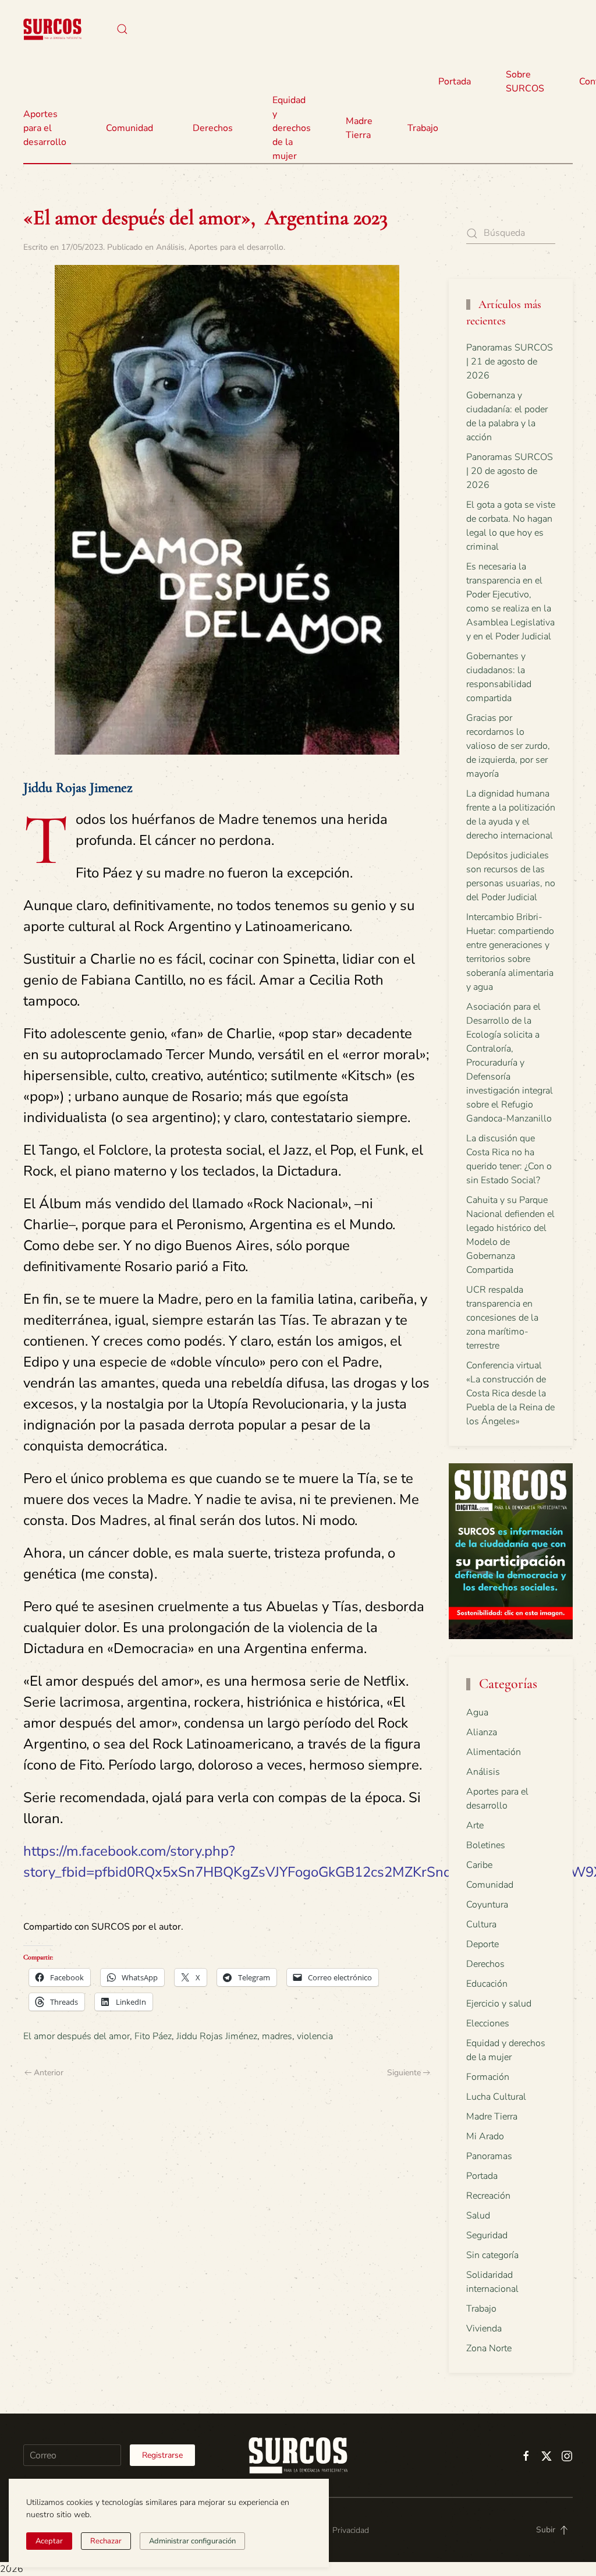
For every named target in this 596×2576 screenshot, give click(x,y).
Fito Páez (153, 2036)
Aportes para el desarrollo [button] (45, 128)
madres (277, 2036)
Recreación (488, 2196)
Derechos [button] (213, 128)
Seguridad (487, 2235)
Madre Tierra (359, 128)
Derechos (485, 1964)
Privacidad (351, 2530)
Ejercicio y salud (499, 2004)
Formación (488, 2077)
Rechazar (106, 2541)
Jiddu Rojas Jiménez (217, 2036)
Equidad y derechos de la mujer (292, 128)
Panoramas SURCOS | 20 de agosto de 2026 (510, 471)
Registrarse (162, 2455)
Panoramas (489, 2156)
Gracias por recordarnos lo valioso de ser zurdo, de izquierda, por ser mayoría (508, 746)
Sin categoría (492, 2255)
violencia (315, 2036)
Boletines (486, 1845)
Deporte (483, 1944)
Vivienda (484, 2329)
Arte (475, 1825)
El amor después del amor (77, 2036)
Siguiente (404, 2073)
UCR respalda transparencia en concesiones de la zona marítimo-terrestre (502, 1318)
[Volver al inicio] (52, 29)
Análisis (170, 247)
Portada (455, 82)
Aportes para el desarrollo (236, 247)
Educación (487, 1984)
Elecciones (488, 2023)
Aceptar (49, 2541)
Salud (478, 2216)
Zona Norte (489, 2348)
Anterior (49, 2073)
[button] (122, 29)
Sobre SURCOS (525, 82)
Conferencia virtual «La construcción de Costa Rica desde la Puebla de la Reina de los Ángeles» (510, 1393)
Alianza (482, 1732)
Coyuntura (487, 1905)
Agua (477, 1712)
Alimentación (494, 1752)
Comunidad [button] (130, 128)
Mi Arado (485, 2136)
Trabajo (423, 128)
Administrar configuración (192, 2541)
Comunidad (490, 1885)
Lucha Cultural (496, 2097)
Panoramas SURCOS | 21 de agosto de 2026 (510, 362)
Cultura (481, 1924)
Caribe (479, 1865)
